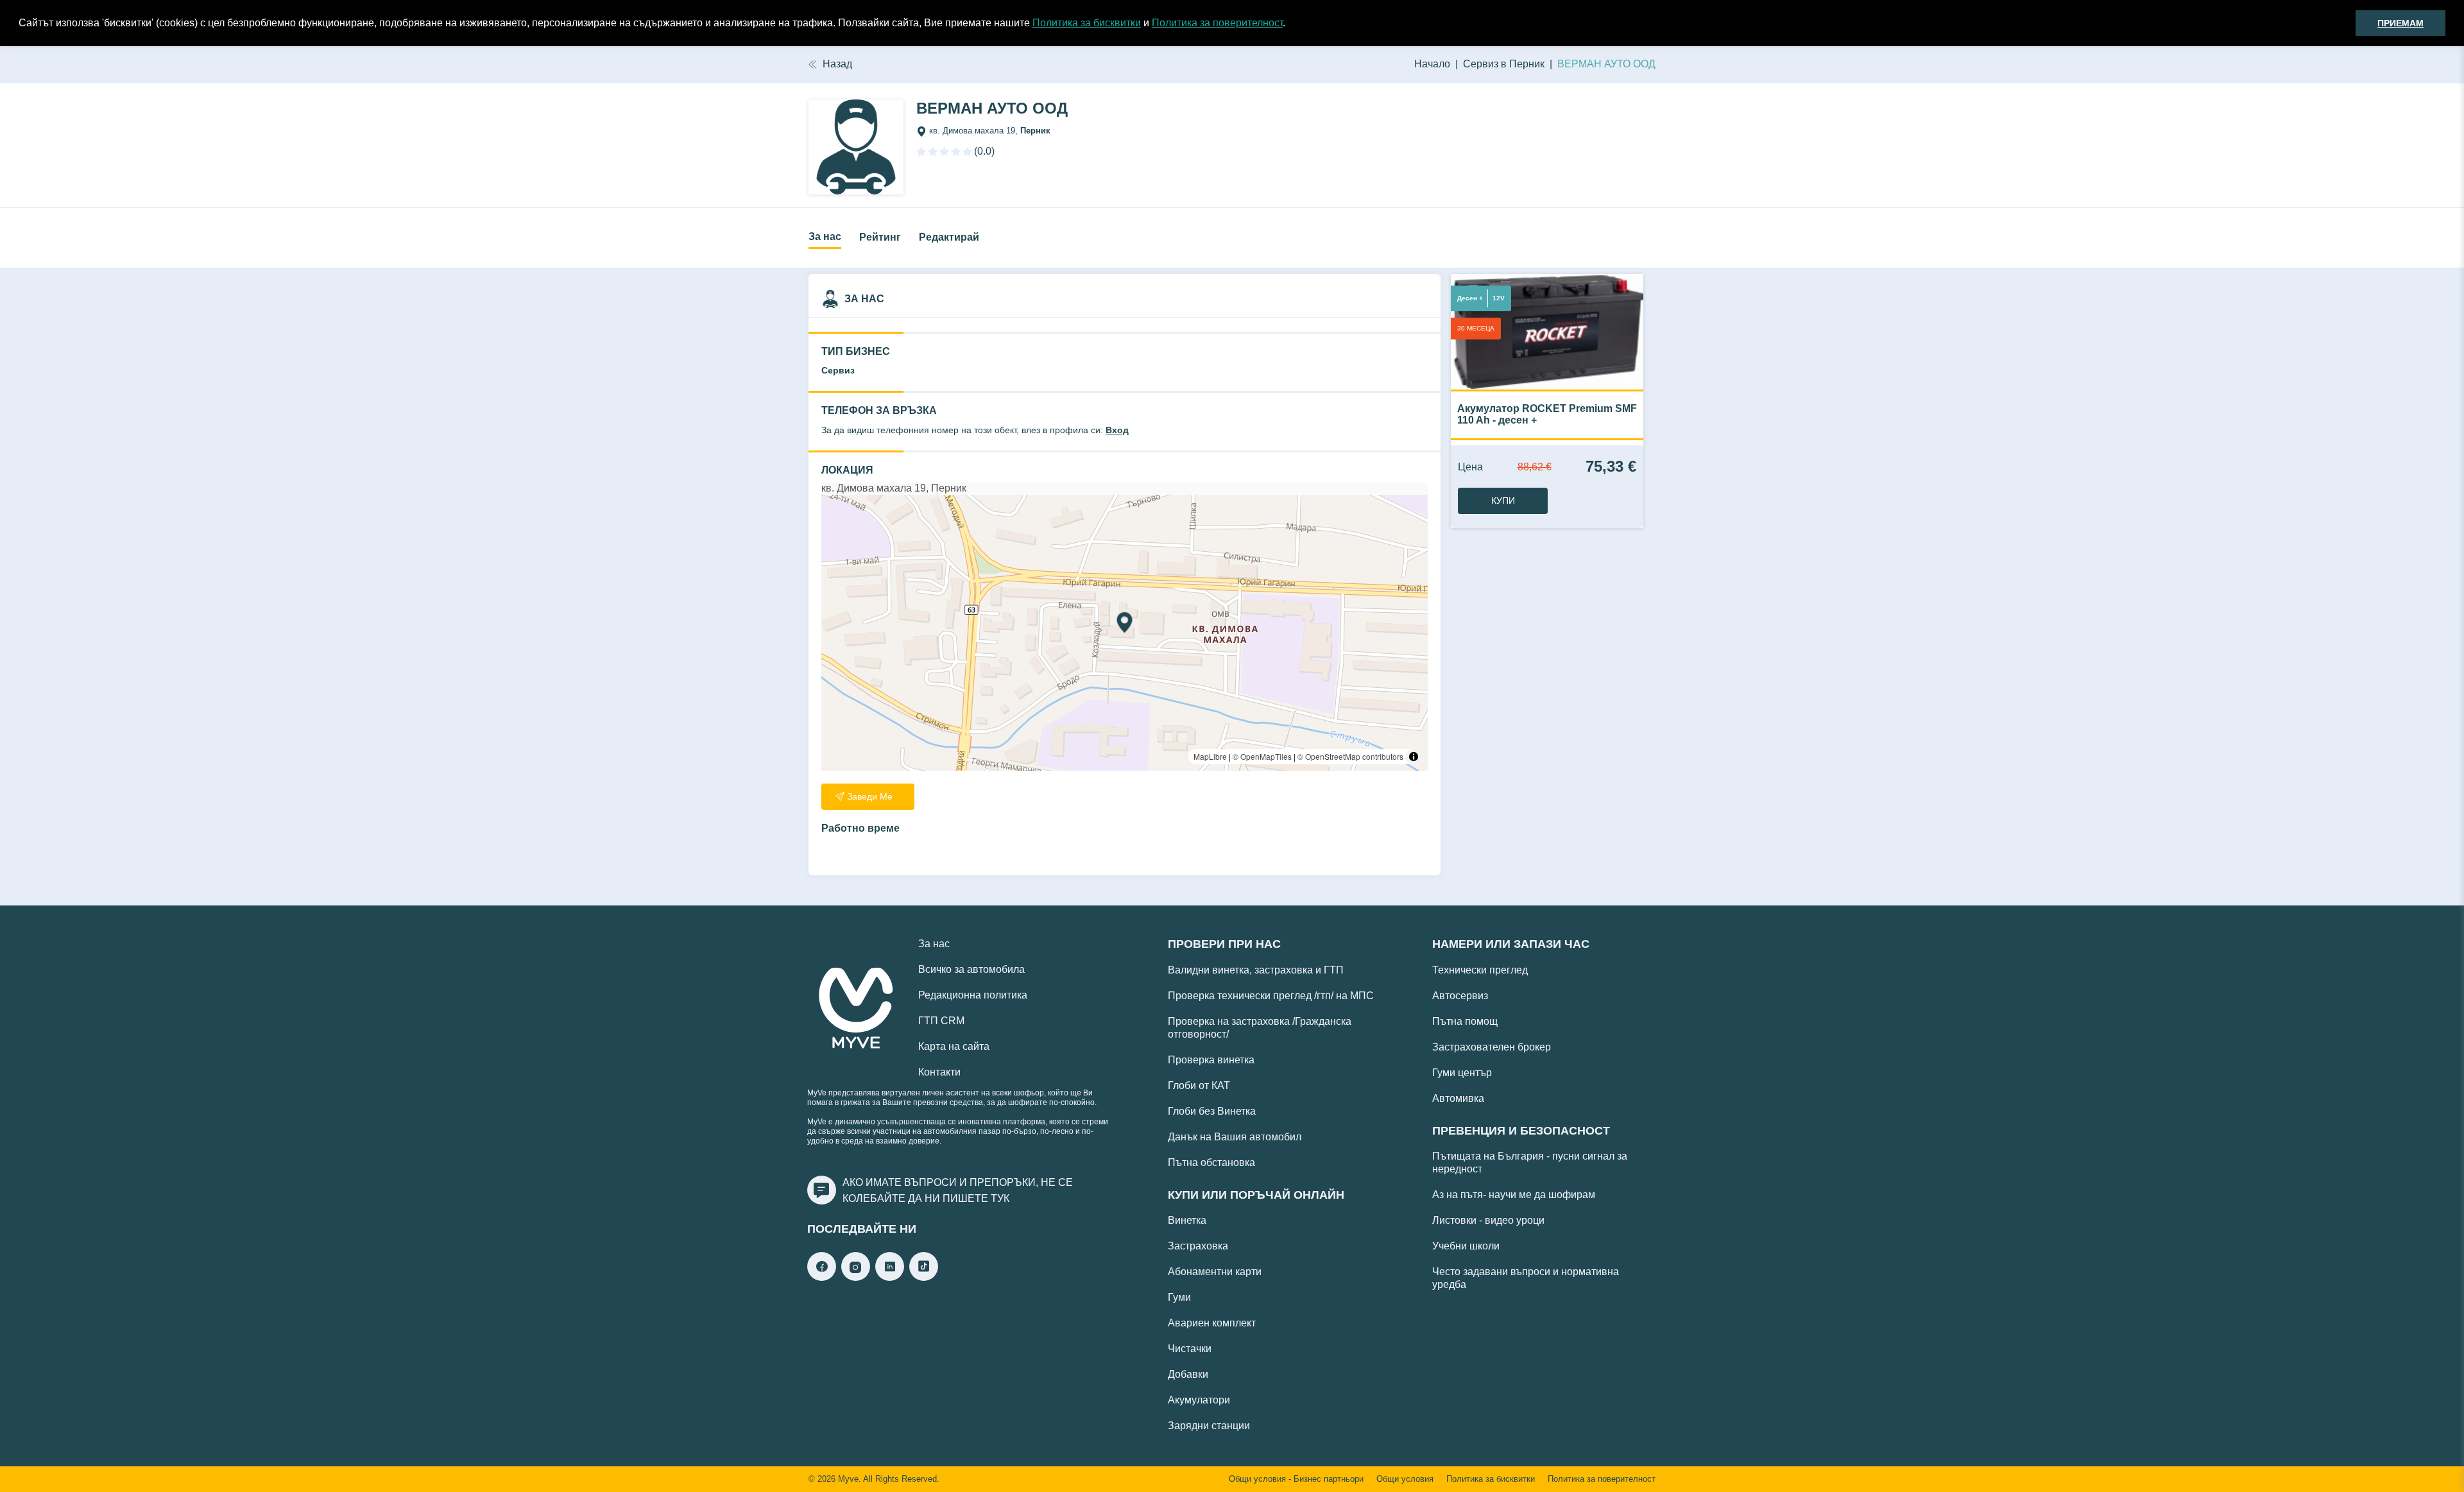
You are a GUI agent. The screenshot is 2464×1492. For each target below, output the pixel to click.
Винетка (1187, 1220)
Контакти (939, 1072)
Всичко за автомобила (971, 969)
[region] (1125, 633)
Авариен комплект (1212, 1323)
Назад (837, 64)
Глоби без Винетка (1212, 1111)
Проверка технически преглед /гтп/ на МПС (1271, 996)
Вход (1117, 430)
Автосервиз (1460, 996)
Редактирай (949, 237)
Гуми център (1462, 1073)
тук (1000, 1198)
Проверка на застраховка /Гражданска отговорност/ (1260, 1028)
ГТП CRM (941, 1021)
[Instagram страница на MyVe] (856, 1277)
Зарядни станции (1209, 1426)
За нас (825, 236)
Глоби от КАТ (1199, 1085)
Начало (1432, 64)
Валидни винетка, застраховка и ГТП (1256, 970)
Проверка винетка (1211, 1060)
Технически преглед (1480, 970)
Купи (1503, 501)
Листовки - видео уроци (1488, 1220)
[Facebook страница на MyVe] (822, 1277)
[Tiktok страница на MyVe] (924, 1277)
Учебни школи (1466, 1246)
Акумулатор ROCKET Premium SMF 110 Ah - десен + (1547, 414)
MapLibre (1210, 756)
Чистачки (1190, 1349)
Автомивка (1458, 1098)
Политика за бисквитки (1087, 23)
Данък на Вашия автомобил (1235, 1137)
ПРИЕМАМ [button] (2400, 23)
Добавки (1188, 1374)
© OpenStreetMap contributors (1350, 756)
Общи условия (1405, 1479)
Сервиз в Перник (1504, 64)
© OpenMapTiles (1262, 756)
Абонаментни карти (1215, 1272)
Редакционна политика (973, 995)
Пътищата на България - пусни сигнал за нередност (1530, 1162)
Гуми (1179, 1297)
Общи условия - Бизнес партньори (1296, 1479)
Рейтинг (880, 237)
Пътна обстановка (1211, 1162)
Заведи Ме (870, 796)
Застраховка (1198, 1246)
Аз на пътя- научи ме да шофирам (1514, 1195)
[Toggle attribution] (1414, 757)
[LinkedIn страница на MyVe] (890, 1277)
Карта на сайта (954, 1046)
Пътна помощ (1465, 1021)
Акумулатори (1199, 1400)
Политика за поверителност (1217, 23)
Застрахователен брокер (1492, 1047)
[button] (1290, 24)
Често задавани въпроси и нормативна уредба (1526, 1278)
